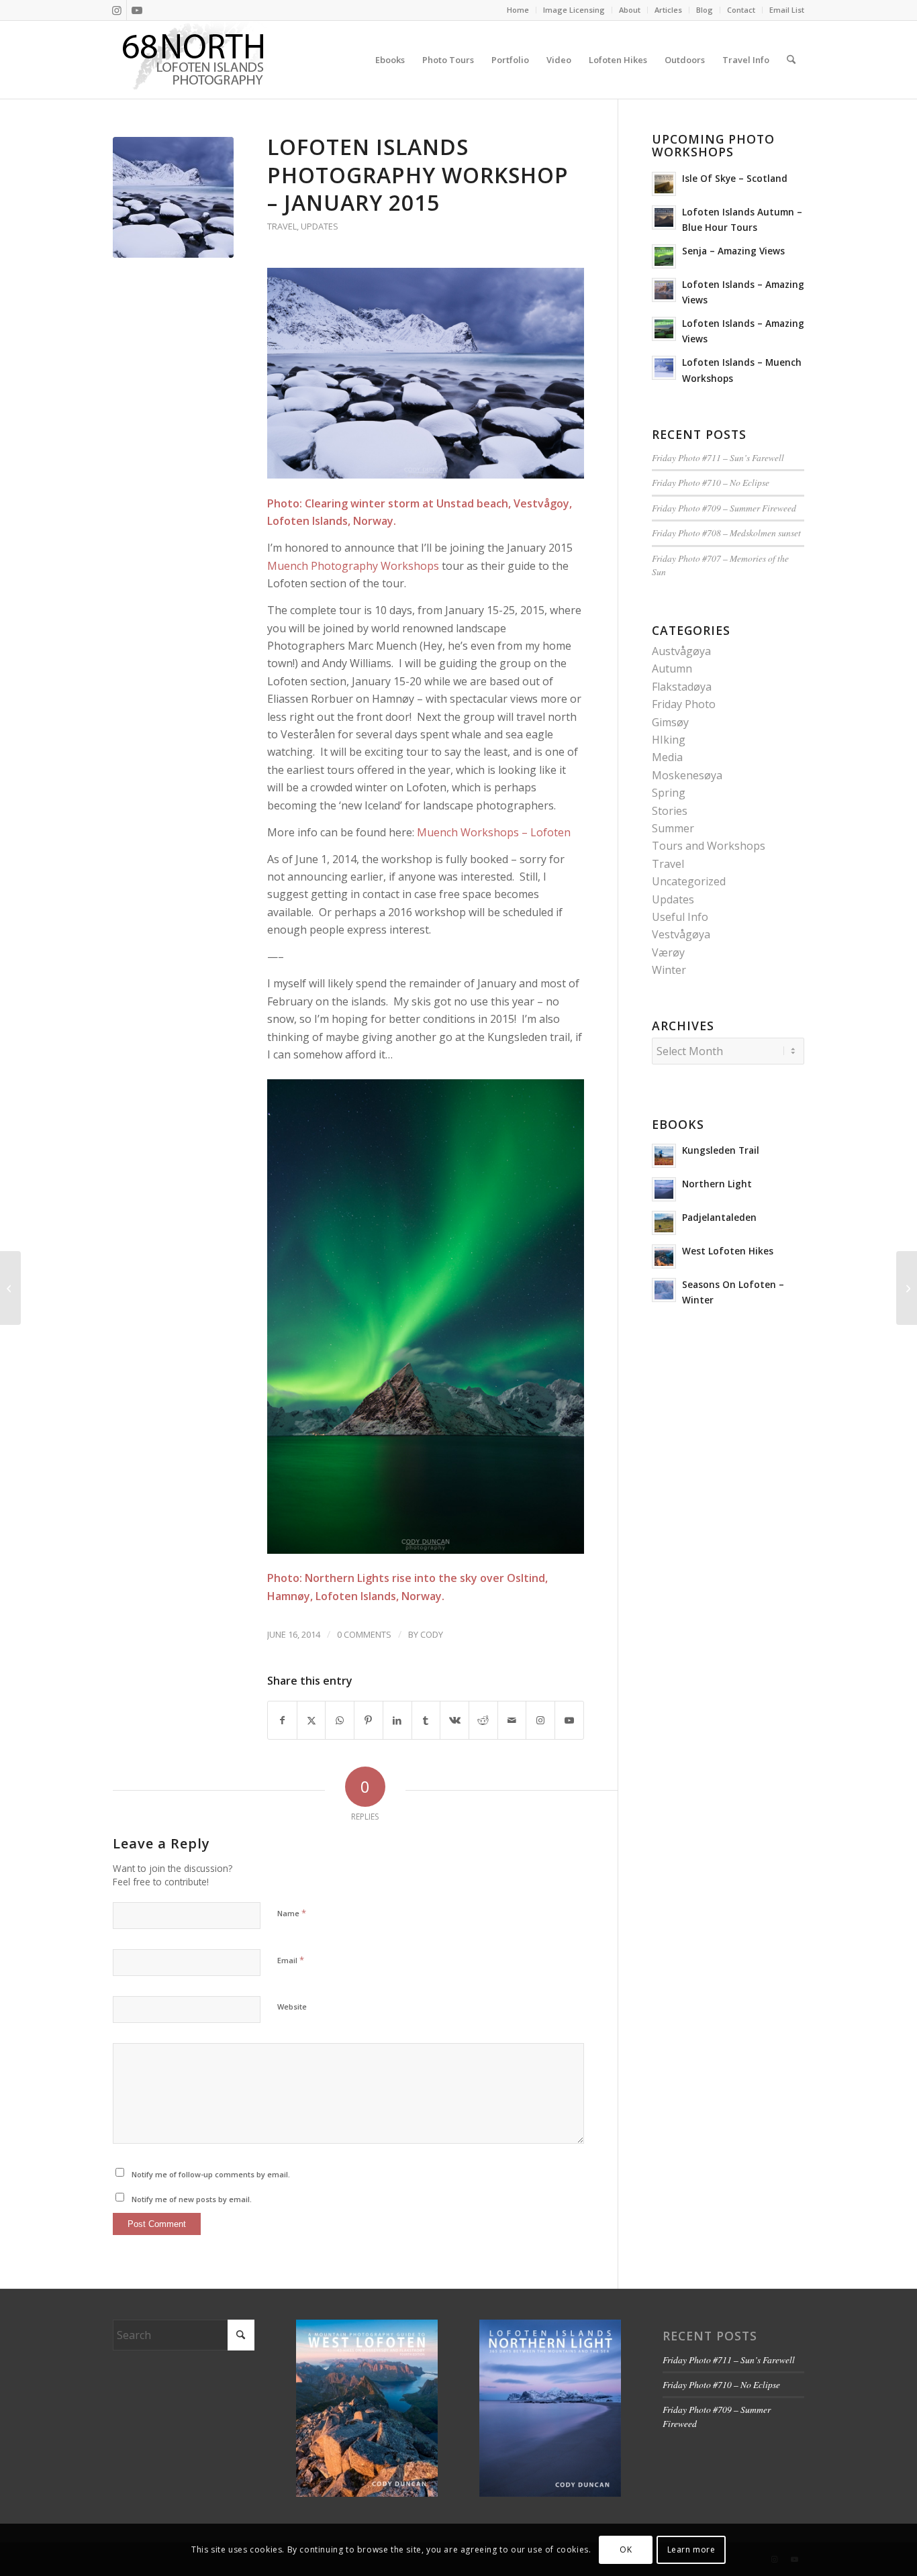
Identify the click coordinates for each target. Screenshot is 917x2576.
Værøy (668, 952)
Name (292, 1913)
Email (291, 1960)
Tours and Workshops (709, 846)
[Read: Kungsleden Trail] (664, 1156)
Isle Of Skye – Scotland (735, 178)
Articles (668, 10)
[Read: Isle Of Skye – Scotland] (664, 184)
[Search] (791, 60)
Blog (705, 10)
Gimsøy (670, 722)
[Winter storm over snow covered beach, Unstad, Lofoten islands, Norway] (173, 197)
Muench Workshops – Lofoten (494, 832)
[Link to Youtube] (137, 10)
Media (667, 757)
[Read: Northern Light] (664, 1189)
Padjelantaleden (719, 1217)
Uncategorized (689, 881)
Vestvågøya (681, 934)
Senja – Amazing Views (733, 251)
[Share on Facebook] (282, 1720)
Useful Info (680, 917)
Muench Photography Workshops (353, 566)
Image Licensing (574, 10)
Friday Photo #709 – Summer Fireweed (724, 508)
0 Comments (364, 1634)
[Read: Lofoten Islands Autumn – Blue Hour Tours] (664, 217)
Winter (669, 970)
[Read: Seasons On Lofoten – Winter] (664, 1290)
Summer (673, 828)
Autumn (672, 668)
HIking (669, 740)
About (630, 10)
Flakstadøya (682, 687)
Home (518, 10)
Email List (787, 10)
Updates (320, 226)
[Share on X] (311, 1720)
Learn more (691, 2549)
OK (626, 2549)
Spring (669, 793)
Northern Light (717, 1184)
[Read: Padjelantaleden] (664, 1223)
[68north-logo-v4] (193, 60)
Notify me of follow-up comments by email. (211, 2174)
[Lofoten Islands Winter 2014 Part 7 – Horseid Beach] (907, 1288)
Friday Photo (684, 704)
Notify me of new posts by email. (192, 2199)
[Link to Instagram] (116, 10)
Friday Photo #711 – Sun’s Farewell (718, 457)
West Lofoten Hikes (728, 1251)
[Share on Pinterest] (369, 1720)
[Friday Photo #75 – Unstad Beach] (10, 1288)
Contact (741, 10)
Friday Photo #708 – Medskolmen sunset (726, 533)
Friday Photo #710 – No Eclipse (711, 482)
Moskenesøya (687, 775)
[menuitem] (518, 10)
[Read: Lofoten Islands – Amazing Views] (664, 290)
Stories (670, 811)
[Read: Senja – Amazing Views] (664, 256)
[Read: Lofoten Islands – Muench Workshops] (664, 368)
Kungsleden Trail (721, 1150)
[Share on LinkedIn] (397, 1720)
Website (292, 2007)
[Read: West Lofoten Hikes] (664, 1256)
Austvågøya (681, 651)
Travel (282, 226)
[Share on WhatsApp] (340, 1720)
